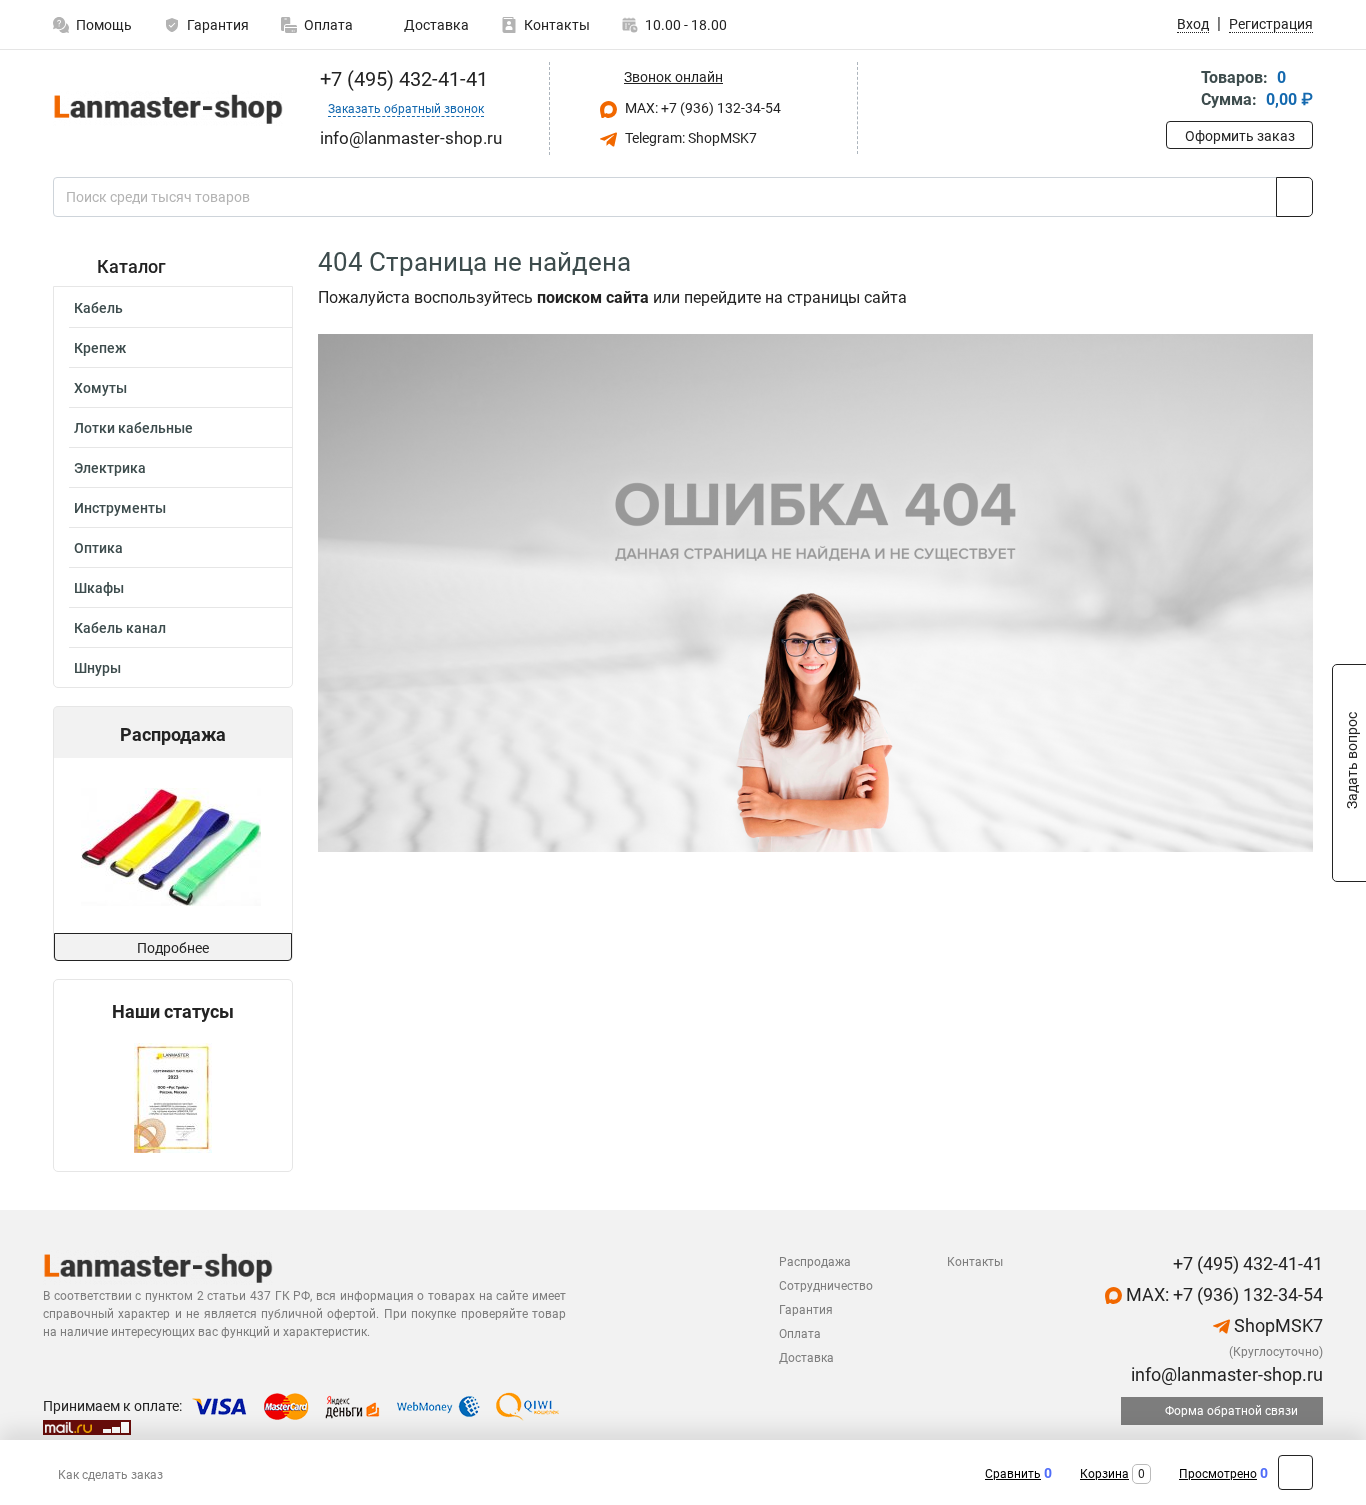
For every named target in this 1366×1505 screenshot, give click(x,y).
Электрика (110, 468)
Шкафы (99, 588)
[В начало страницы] (1295, 1472)
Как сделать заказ (110, 1475)
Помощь (104, 25)
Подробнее (173, 948)
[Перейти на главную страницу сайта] (165, 108)
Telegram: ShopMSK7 (689, 138)
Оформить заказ (1240, 136)
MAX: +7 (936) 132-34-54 (701, 108)
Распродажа (815, 1262)
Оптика (98, 548)
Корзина (1104, 1474)
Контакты (557, 25)
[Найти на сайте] (1294, 197)
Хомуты (100, 388)
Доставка (435, 25)
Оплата (328, 25)
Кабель (98, 308)
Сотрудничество (826, 1286)
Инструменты (120, 508)
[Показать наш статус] (173, 1096)
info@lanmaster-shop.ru (1225, 1374)
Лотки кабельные (133, 428)
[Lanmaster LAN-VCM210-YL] (171, 845)
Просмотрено (1218, 1474)
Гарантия (218, 25)
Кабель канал (120, 628)
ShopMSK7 (1276, 1325)
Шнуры (97, 668)
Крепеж (100, 348)
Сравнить (1013, 1474)
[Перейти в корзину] (1180, 90)
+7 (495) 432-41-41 (401, 79)
